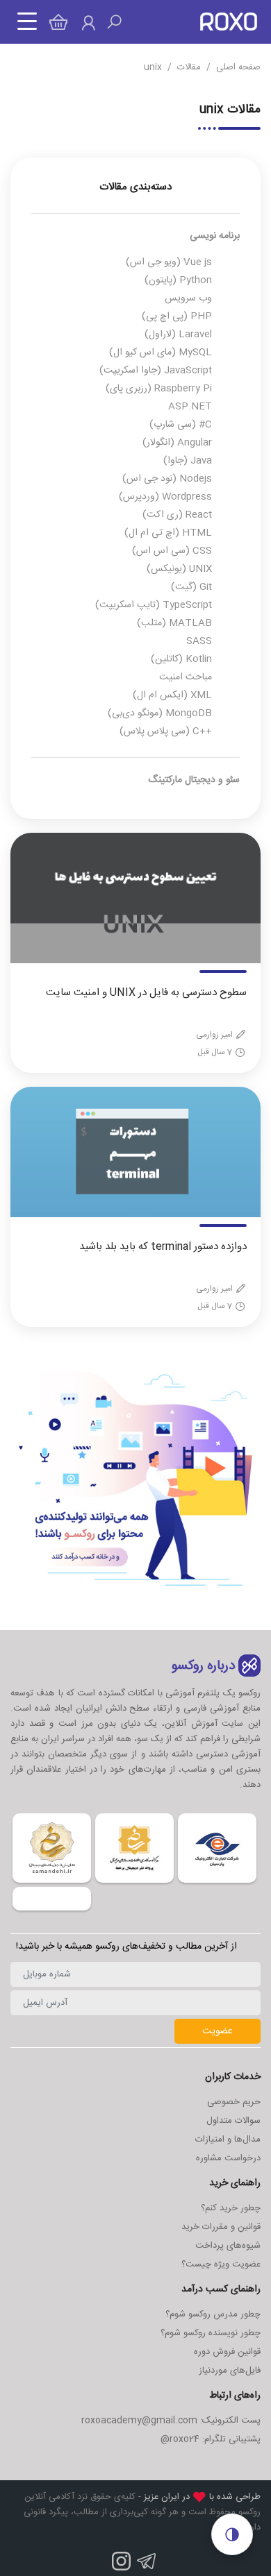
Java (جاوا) (188, 461)
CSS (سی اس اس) (172, 551)
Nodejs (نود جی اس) (167, 479)
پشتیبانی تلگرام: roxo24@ (211, 2439)
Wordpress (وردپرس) (165, 497)
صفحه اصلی (238, 67)
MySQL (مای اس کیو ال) (161, 353)
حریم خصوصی (234, 2102)
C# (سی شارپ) (181, 425)
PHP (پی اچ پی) (177, 316)
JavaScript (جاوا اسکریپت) (156, 371)
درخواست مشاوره (228, 2158)
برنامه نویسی (215, 236)
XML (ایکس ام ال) (172, 695)
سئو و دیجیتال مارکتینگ (194, 780)
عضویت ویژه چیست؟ (221, 2264)
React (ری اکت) (177, 515)
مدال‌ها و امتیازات (228, 2139)
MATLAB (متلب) (174, 623)
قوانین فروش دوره (227, 2352)
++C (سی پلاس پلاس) (166, 731)
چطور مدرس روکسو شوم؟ (213, 2314)
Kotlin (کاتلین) (181, 659)
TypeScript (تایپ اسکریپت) (154, 605)
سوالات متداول (233, 2121)
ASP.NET (190, 407)
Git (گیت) (191, 587)
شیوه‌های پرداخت (228, 2246)
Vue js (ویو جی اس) (169, 262)
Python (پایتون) (178, 280)
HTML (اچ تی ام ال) (168, 533)
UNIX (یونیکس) (179, 569)
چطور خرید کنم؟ (231, 2208)
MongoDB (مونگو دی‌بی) (160, 713)
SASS (199, 641)
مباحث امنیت (186, 677)
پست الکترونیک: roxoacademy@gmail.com (171, 2421)
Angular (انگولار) (177, 443)
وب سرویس (188, 298)
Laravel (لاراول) (178, 334)
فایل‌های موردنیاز (230, 2371)
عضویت (217, 2031)
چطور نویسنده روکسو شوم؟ (211, 2333)
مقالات (189, 67)
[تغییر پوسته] (232, 2534)
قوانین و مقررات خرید (221, 2227)
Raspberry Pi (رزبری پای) (159, 389)
